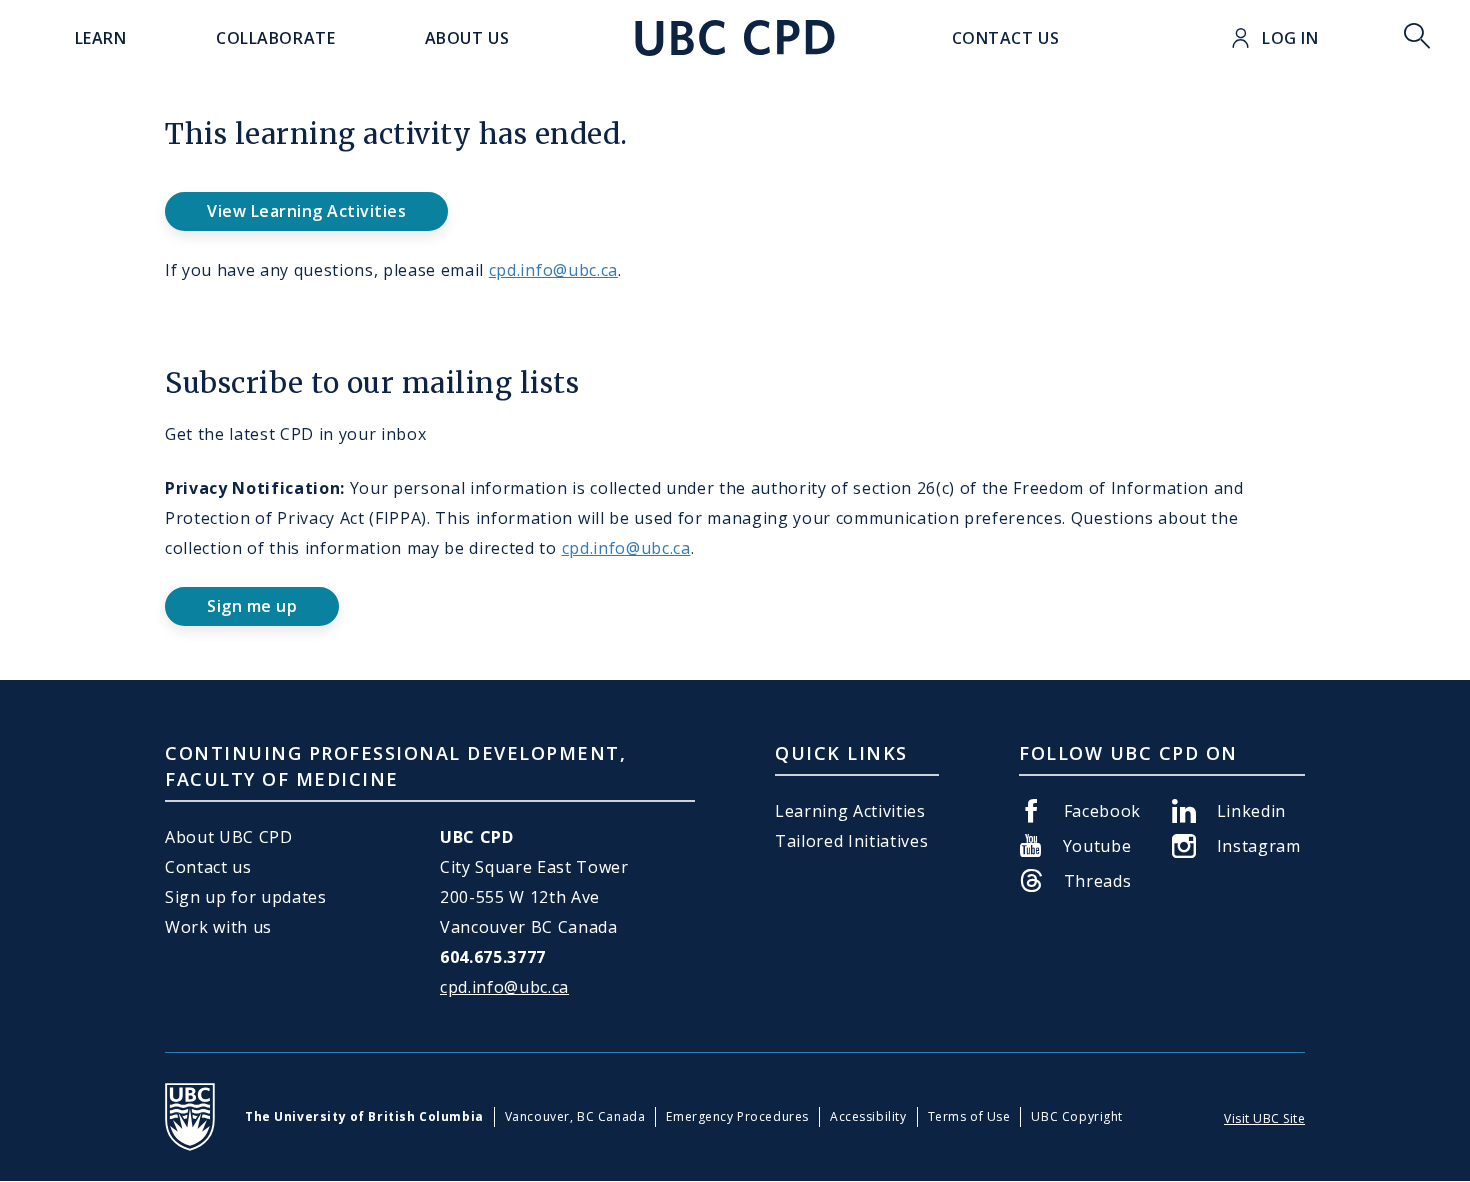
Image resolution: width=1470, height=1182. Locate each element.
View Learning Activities (306, 211)
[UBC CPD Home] (735, 38)
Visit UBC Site (1264, 1118)
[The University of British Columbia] (190, 1117)
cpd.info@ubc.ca (553, 270)
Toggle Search (1417, 38)
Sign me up (252, 606)
